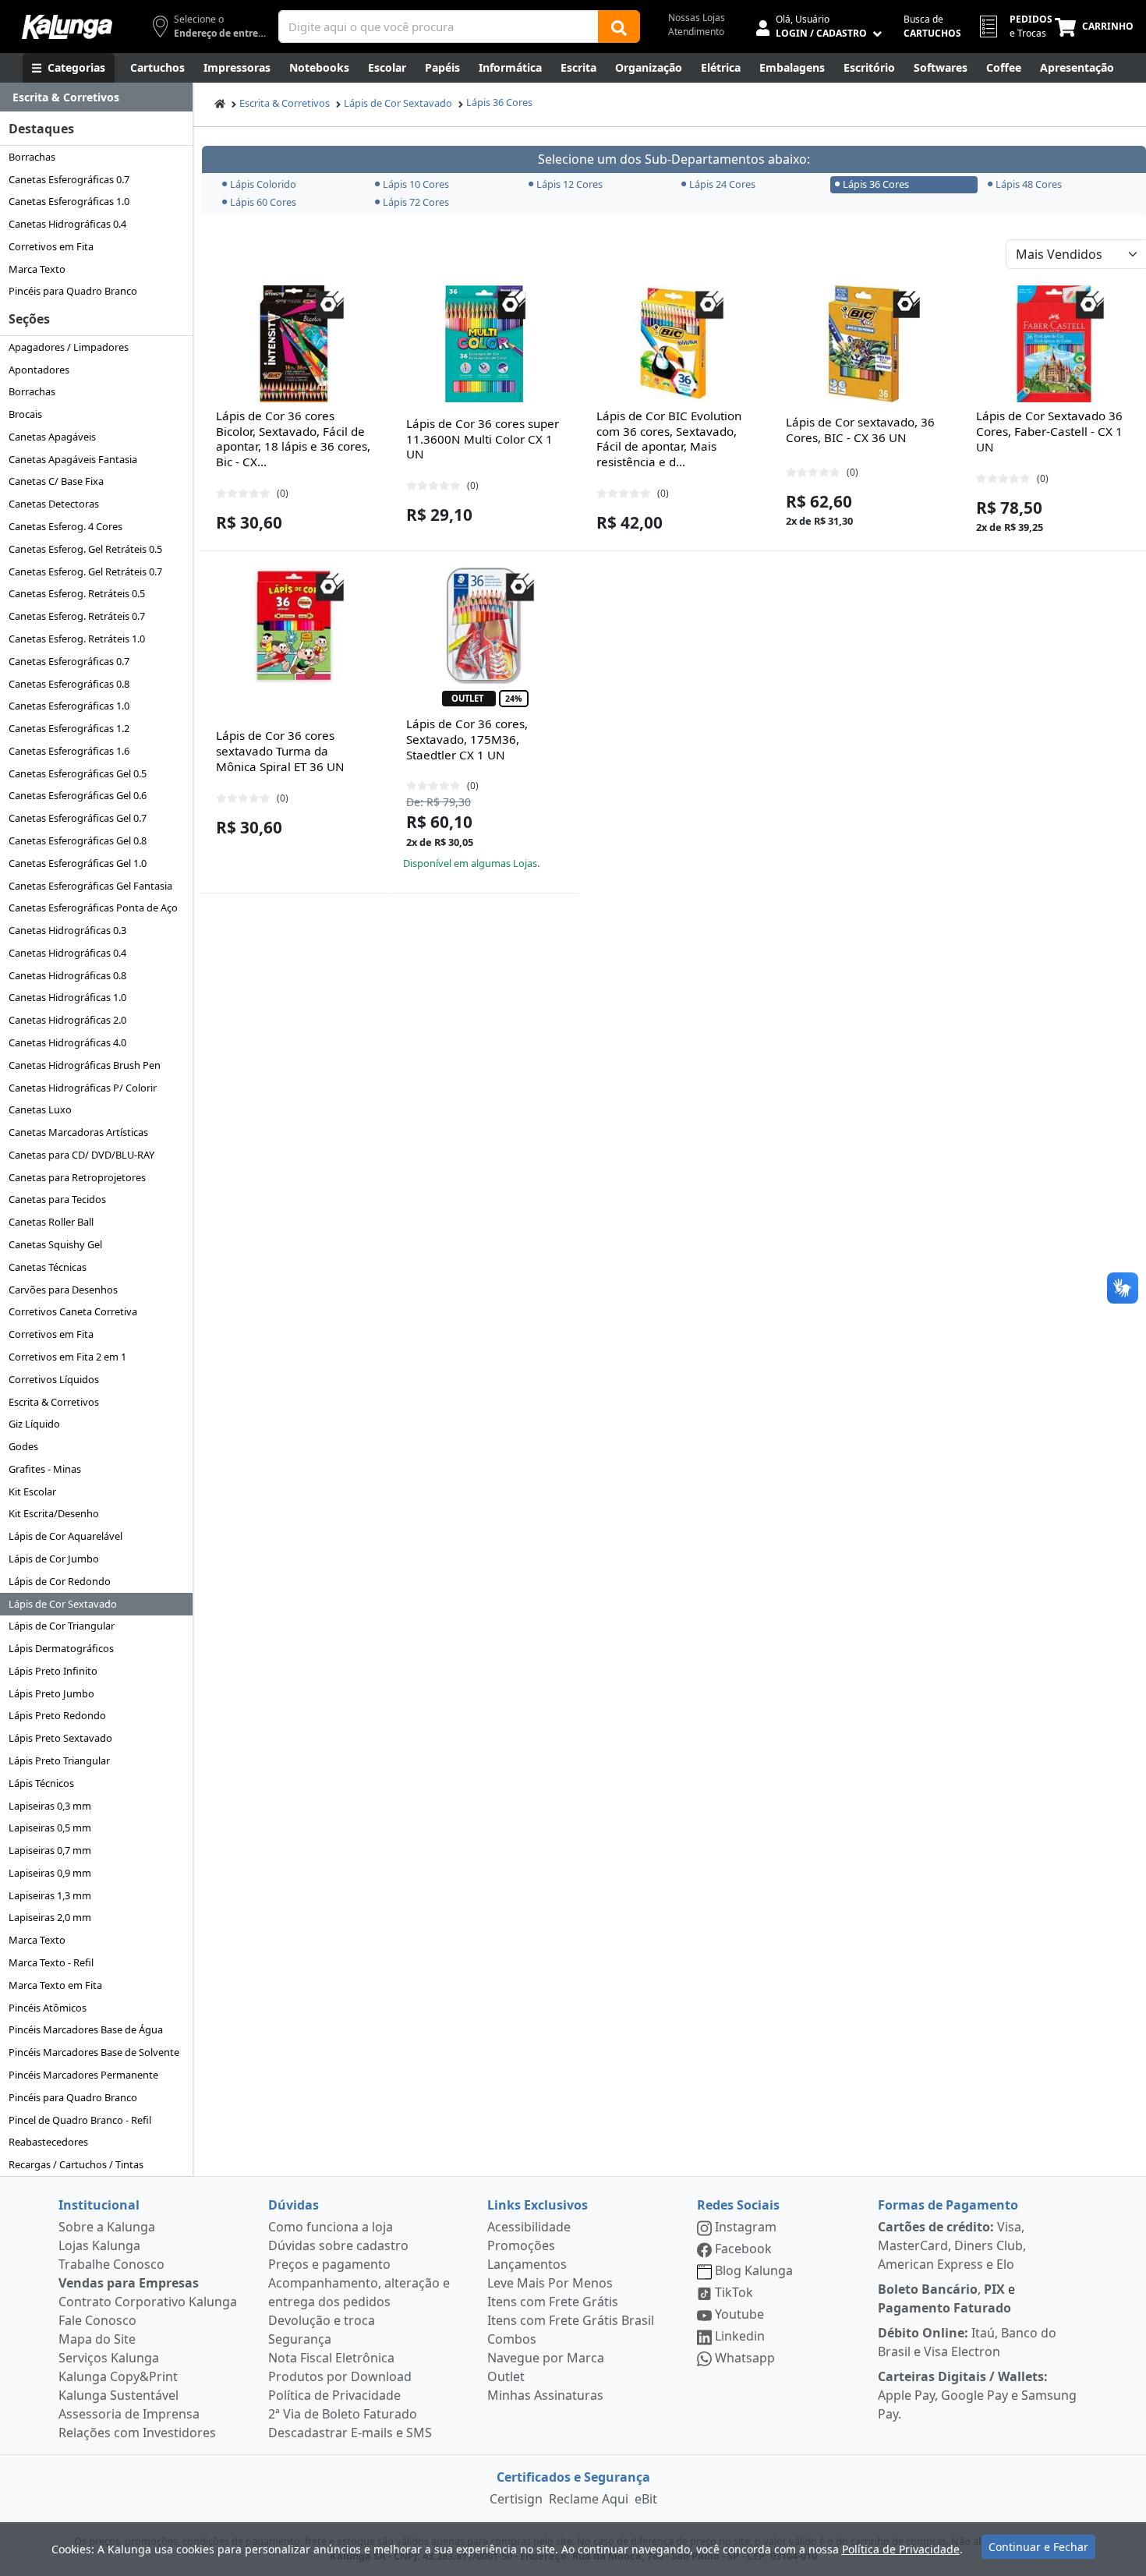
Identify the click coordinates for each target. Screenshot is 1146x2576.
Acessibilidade (529, 2227)
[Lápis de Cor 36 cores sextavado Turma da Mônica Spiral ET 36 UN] (294, 626)
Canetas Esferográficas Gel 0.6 (78, 795)
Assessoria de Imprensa (129, 2414)
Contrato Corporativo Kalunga (148, 2302)
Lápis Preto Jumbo (51, 1693)
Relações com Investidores (137, 2433)
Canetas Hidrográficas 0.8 (67, 975)
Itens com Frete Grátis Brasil (571, 2320)
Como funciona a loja (331, 2227)
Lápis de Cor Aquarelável (65, 1536)
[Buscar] (619, 27)
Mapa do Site (97, 2339)
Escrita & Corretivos (54, 1402)
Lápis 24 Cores (722, 184)
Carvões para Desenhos (63, 1290)
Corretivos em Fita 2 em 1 (67, 1357)
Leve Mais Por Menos (550, 2283)
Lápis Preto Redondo (57, 1715)
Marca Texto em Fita (55, 1985)
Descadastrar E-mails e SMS (350, 2433)
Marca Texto (37, 269)
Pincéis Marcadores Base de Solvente (94, 2052)
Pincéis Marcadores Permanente (83, 2075)
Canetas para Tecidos (57, 1199)
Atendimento (696, 32)
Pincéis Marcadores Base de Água (86, 2029)
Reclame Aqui (589, 2499)
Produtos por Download (340, 2376)
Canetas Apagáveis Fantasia (73, 459)
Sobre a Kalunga (107, 2227)
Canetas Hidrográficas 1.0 (67, 997)
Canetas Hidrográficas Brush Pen (85, 1065)
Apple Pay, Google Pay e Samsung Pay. (977, 2395)
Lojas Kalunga (99, 2245)
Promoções (521, 2245)
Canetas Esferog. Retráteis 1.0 (77, 639)
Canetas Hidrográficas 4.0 (67, 1042)
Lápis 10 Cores (416, 184)
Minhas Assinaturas (545, 2395)
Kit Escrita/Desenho (54, 1513)
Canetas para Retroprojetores (77, 1177)
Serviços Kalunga (109, 2358)
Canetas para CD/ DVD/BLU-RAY (81, 1155)
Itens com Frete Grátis (553, 2302)
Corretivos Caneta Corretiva (73, 1311)
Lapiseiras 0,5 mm (50, 1828)
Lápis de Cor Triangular (62, 1626)
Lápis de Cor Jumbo (54, 1559)
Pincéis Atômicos (48, 2008)
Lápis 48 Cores (1029, 184)
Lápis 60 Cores (263, 202)
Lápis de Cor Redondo (60, 1581)
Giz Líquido (34, 1424)
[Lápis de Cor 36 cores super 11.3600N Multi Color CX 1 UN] (484, 344)
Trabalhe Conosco (111, 2264)
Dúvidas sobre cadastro (338, 2245)
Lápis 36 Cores (499, 102)
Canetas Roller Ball (51, 1222)
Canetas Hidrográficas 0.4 (67, 224)
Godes (23, 1446)
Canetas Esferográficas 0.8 (69, 684)
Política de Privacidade (334, 2395)
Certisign (516, 2499)
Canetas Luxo (40, 1109)
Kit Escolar (32, 1491)
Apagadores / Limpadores (69, 347)
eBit (646, 2499)
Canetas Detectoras (54, 504)
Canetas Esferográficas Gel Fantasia (90, 886)
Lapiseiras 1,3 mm (50, 1895)
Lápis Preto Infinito (53, 1671)
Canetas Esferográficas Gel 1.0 (78, 863)
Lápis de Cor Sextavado (63, 1604)
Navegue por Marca (546, 2358)
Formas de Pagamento (948, 2205)
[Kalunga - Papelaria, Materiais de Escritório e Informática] (67, 27)
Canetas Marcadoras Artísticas (78, 1132)
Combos (512, 2339)
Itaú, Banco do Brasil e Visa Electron (967, 2342)
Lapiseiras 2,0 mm (50, 1917)
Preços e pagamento (329, 2264)
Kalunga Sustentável (118, 2395)
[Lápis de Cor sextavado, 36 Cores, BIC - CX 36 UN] (864, 344)
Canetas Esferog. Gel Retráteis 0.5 (85, 549)
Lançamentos (527, 2264)
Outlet (506, 2376)
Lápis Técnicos (41, 1783)
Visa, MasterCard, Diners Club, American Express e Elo (952, 2245)
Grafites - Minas (45, 1469)
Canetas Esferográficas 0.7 (69, 179)
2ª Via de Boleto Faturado (343, 2414)
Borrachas (32, 157)
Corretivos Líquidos (54, 1379)
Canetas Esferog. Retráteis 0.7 (77, 616)
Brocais (25, 414)
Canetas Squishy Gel (55, 1244)
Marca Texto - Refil (51, 1962)
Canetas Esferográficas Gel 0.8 (78, 840)
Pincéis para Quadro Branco (73, 291)
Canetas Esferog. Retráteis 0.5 (77, 593)
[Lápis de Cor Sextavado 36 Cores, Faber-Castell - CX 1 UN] (1054, 344)
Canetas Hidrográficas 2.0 (67, 1020)
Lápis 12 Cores (569, 184)
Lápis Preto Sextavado (60, 1738)
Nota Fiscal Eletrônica (331, 2358)
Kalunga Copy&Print (118, 2376)
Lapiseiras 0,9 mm (50, 1873)
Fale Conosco (97, 2320)
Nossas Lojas (697, 18)
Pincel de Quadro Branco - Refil (80, 2120)
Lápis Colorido (263, 184)
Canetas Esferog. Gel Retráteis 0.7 (85, 571)
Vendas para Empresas (129, 2283)
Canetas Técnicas (48, 1267)
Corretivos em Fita (51, 246)
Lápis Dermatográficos (61, 1648)
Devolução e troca (322, 2320)
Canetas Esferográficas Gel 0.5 (78, 773)
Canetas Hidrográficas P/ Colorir (83, 1088)
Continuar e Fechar (1038, 2547)
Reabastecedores (48, 2142)
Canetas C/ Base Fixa (56, 481)
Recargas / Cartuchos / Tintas (76, 2164)
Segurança (300, 2339)
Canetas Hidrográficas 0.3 (67, 930)
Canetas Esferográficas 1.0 (69, 201)
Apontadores (39, 370)
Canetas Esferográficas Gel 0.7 (78, 818)
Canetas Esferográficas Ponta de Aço (93, 908)
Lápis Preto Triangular (59, 1760)
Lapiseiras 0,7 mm (50, 1850)
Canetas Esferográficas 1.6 (69, 751)
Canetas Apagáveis (52, 437)
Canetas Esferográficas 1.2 (69, 728)
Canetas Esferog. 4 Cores (65, 526)
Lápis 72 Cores (416, 202)
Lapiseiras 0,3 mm (50, 1806)
